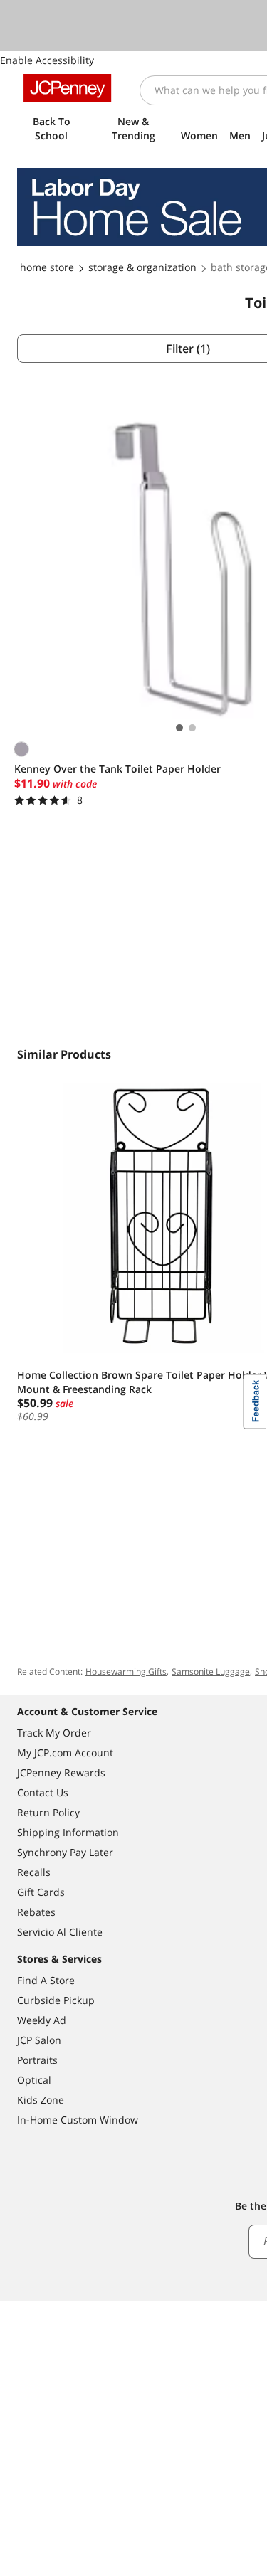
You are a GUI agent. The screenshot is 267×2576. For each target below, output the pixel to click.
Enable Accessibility (47, 60)
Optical (34, 2080)
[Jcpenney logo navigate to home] (67, 88)
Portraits (37, 2060)
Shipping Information (68, 1832)
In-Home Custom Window (78, 2120)
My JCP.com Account (65, 1753)
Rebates (36, 1912)
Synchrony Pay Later (65, 1852)
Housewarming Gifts (126, 1671)
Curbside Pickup (56, 2000)
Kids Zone (41, 2100)
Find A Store (46, 1980)
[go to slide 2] (192, 728)
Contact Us (43, 1792)
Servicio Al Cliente (60, 1932)
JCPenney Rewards (61, 1772)
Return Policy (48, 1812)
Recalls (34, 1872)
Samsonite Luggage (211, 1671)
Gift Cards (41, 1892)
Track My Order (54, 1733)
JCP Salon (39, 2040)
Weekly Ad (42, 2020)
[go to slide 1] (179, 728)
